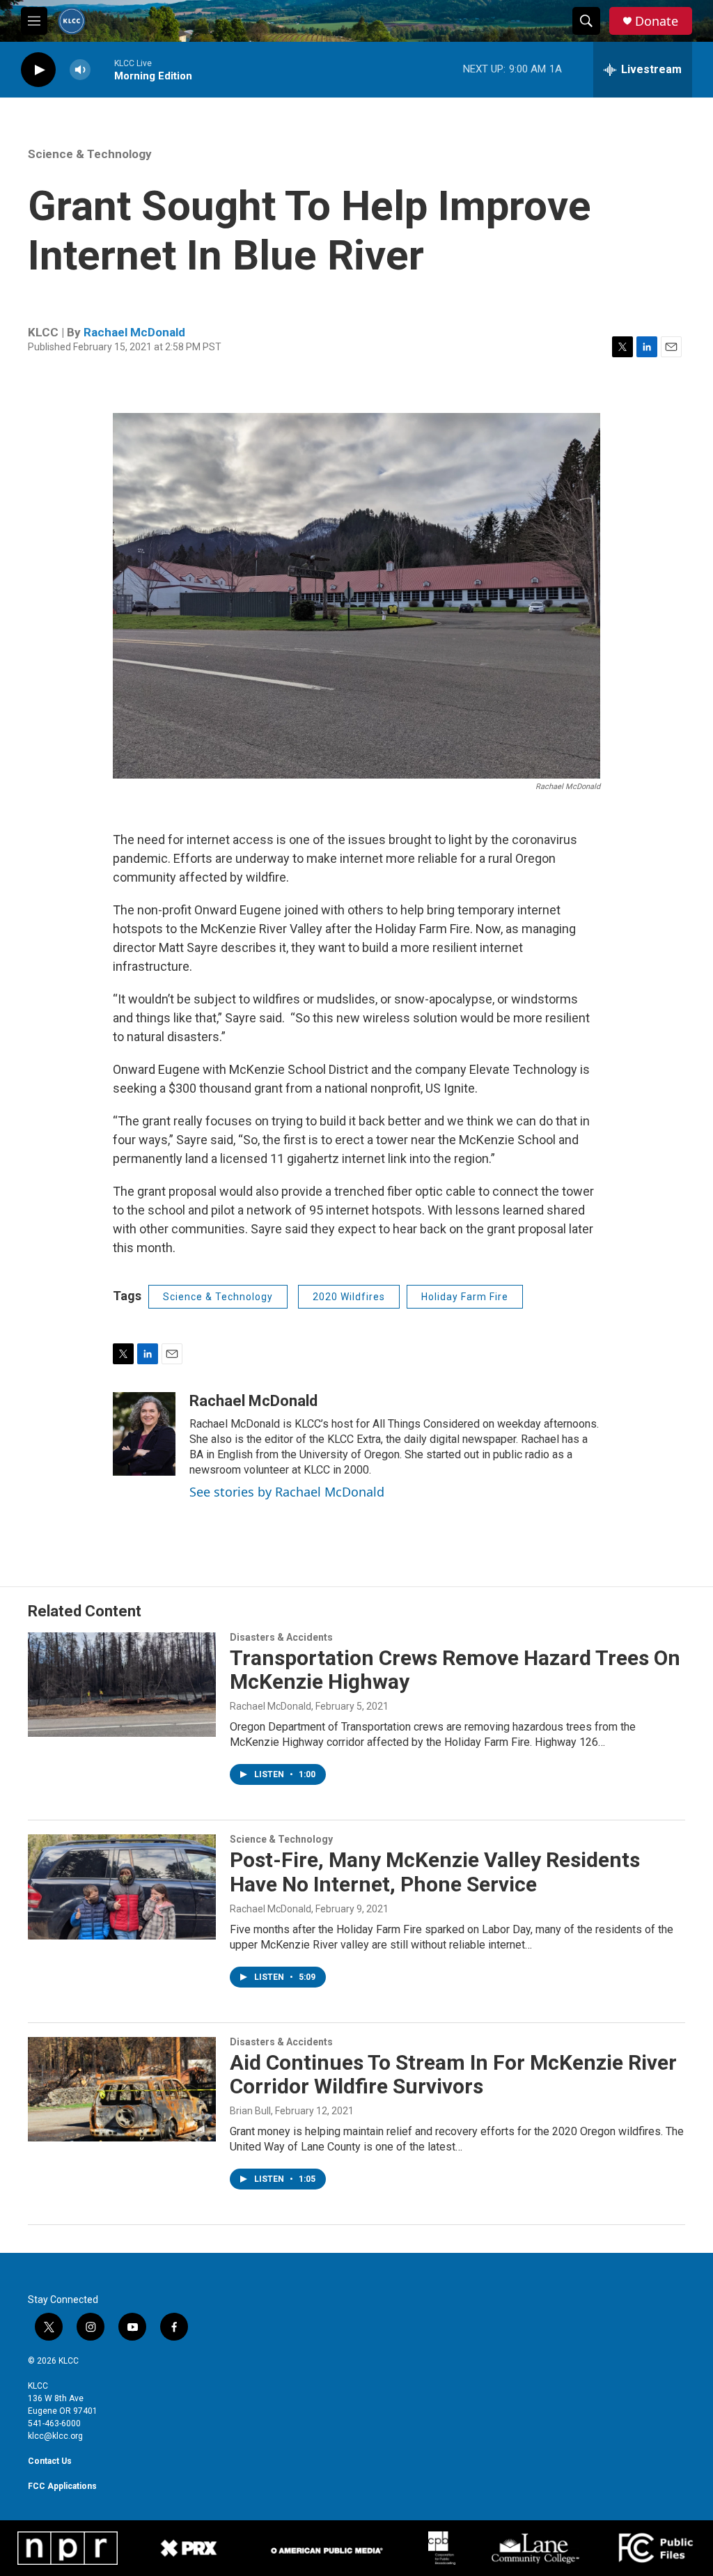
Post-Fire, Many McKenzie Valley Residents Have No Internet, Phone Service (435, 1872)
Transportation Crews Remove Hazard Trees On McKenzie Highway (455, 1670)
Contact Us (50, 2461)
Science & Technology (90, 154)
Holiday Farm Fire (465, 1297)
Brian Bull (250, 2111)
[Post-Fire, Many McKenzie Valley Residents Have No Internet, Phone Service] (122, 1887)
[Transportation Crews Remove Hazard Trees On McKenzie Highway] (122, 1685)
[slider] (102, 69)
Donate (657, 21)
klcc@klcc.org (55, 2436)
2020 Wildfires (349, 1297)
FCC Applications (62, 2486)
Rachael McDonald (134, 332)
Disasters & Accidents (281, 1637)
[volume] (80, 70)
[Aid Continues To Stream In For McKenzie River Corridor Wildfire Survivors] (122, 2089)
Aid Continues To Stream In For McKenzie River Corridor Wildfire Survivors (453, 2075)
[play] (38, 70)
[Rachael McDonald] (144, 1434)
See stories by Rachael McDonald (287, 1492)
